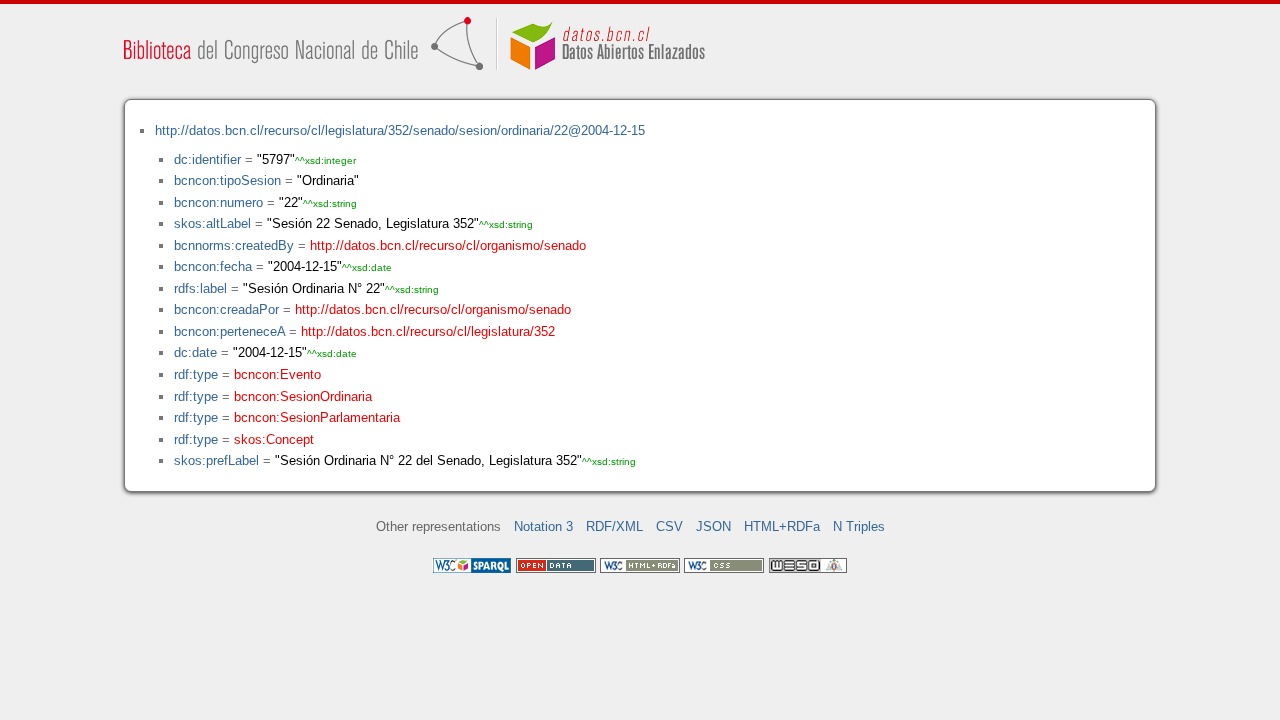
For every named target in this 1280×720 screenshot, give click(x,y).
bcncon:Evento (277, 374)
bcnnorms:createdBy (234, 245)
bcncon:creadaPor (226, 309)
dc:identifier (207, 159)
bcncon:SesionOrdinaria (303, 396)
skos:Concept (274, 439)
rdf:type (196, 374)
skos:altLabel (212, 223)
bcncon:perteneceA (229, 331)
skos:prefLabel (216, 460)
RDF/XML (614, 526)
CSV (669, 526)
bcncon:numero (218, 202)
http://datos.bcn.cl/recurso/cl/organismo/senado (448, 245)
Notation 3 (543, 526)
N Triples (859, 526)
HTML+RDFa (782, 526)
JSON (713, 526)
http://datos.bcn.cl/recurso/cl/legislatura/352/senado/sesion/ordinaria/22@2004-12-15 (400, 130)
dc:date (195, 352)
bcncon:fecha (213, 266)
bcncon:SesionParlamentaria (317, 417)
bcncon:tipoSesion (227, 180)
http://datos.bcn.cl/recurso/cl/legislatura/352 (428, 331)
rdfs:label (200, 288)
